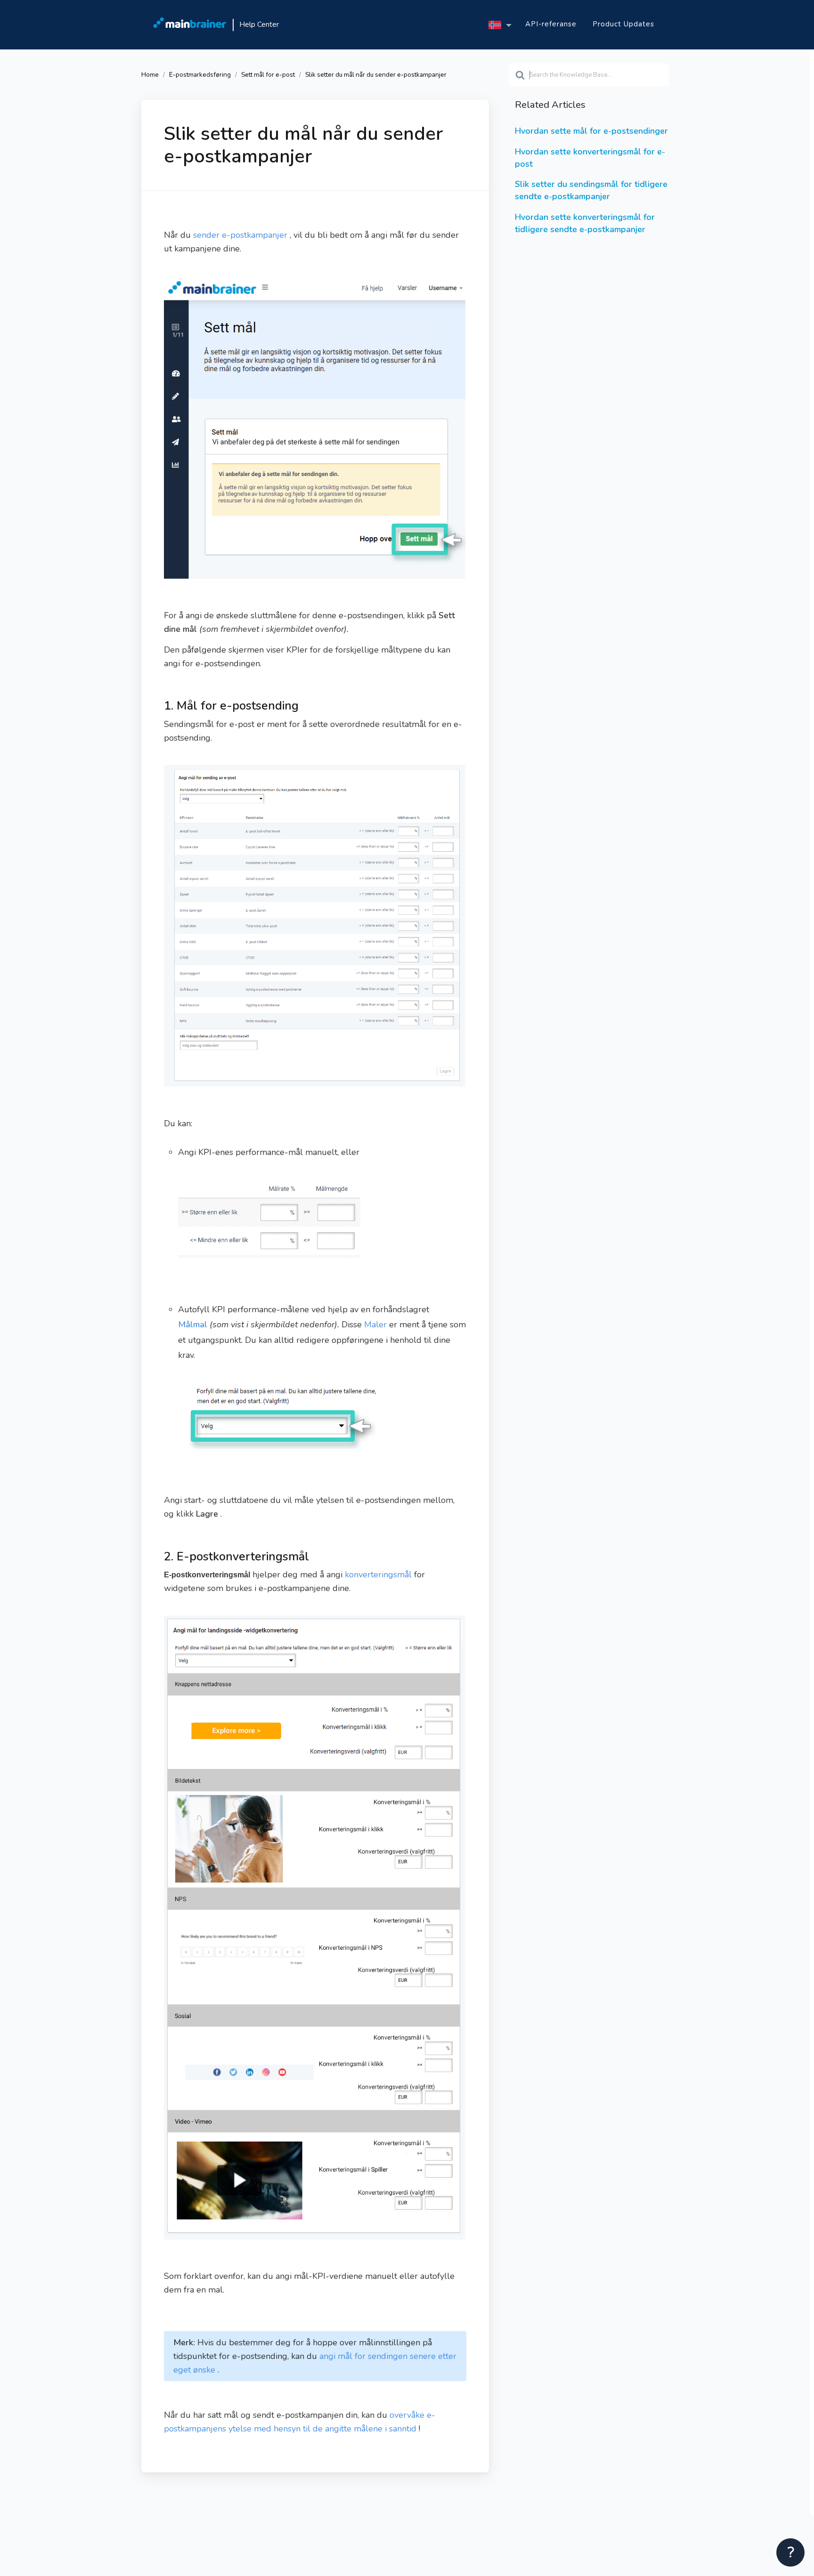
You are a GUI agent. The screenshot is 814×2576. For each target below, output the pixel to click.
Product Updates (623, 24)
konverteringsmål (378, 1575)
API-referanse (551, 24)
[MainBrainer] (190, 25)
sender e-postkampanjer (240, 235)
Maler (375, 1324)
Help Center (259, 24)
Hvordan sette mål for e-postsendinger (591, 131)
